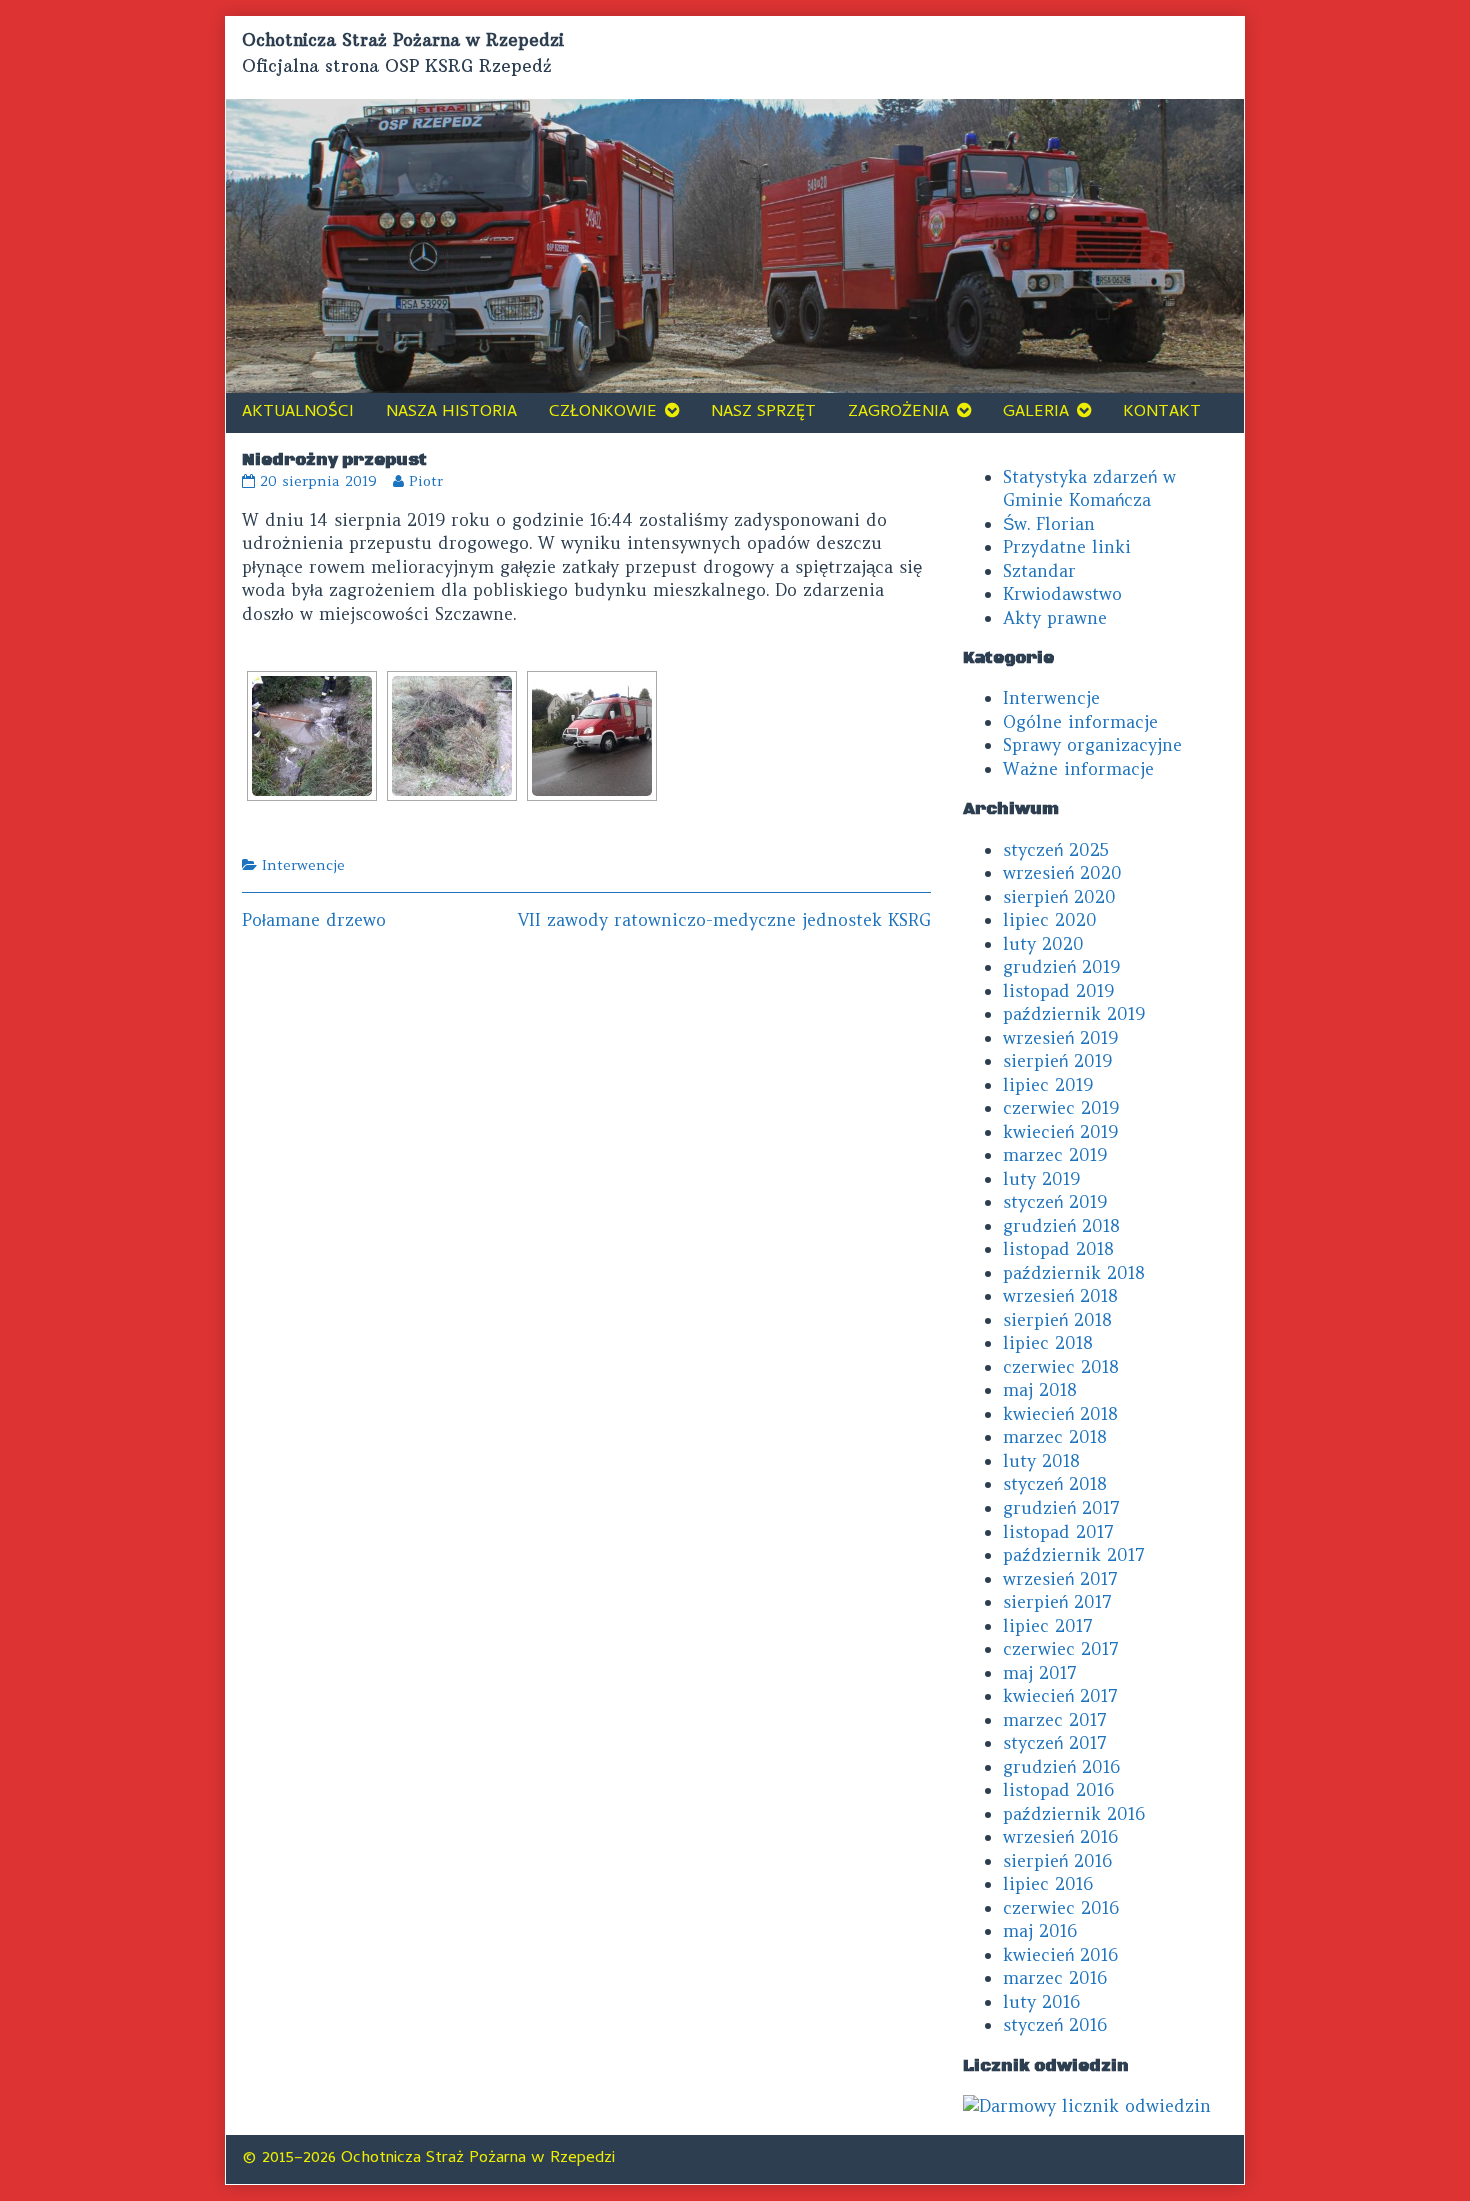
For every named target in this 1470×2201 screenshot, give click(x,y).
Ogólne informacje (1080, 722)
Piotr (425, 481)
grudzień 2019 (1061, 967)
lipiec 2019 (1048, 1085)
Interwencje (303, 865)
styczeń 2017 (1055, 1743)
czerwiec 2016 (1061, 1908)
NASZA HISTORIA (451, 413)
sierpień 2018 (1057, 1320)
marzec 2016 (1055, 1978)
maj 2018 (1040, 1390)
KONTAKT (1162, 413)
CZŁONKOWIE (603, 413)
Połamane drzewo (314, 920)
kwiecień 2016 (1060, 1955)
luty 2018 (1041, 1461)
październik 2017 (1074, 1555)
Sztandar (1039, 571)
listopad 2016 (1058, 1790)
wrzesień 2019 (1060, 1038)
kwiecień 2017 (1060, 1696)
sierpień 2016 (1057, 1861)
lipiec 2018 (1048, 1343)
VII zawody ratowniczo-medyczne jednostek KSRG (724, 920)
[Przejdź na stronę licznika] (1087, 2105)
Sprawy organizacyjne (1092, 745)
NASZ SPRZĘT (763, 413)
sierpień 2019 (1057, 1061)
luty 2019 (1041, 1179)
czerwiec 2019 (1061, 1108)
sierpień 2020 (1059, 897)
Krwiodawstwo (1062, 594)
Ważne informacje (1078, 769)
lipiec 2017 (1048, 1626)
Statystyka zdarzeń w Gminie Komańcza (1089, 489)
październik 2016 (1074, 1814)
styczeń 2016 (1055, 2025)
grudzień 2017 (1061, 1508)
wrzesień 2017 (1060, 1579)
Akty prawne (1055, 618)
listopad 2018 (1058, 1249)
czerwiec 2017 (1061, 1649)
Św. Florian (1049, 524)
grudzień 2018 (1061, 1226)
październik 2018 (1074, 1273)
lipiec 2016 (1048, 1884)
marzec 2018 (1055, 1437)
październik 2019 (1074, 1014)
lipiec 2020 (1050, 920)
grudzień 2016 (1061, 1767)
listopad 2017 (1058, 1532)
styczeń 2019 (1055, 1202)
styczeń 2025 (1056, 850)
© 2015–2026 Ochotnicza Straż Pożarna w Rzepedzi (428, 2159)
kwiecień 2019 (1060, 1132)
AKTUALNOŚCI (298, 413)
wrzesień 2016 (1060, 1837)
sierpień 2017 (1057, 1602)
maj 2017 (1040, 1673)
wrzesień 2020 (1062, 873)
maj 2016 (1040, 1931)
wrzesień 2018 (1060, 1296)
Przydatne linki (1067, 547)
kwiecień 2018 (1060, 1414)
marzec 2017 (1055, 1720)
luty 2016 (1041, 2002)
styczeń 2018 (1055, 1484)
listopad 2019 (1058, 991)
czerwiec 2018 (1061, 1367)
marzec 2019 (1055, 1155)
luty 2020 (1043, 944)
